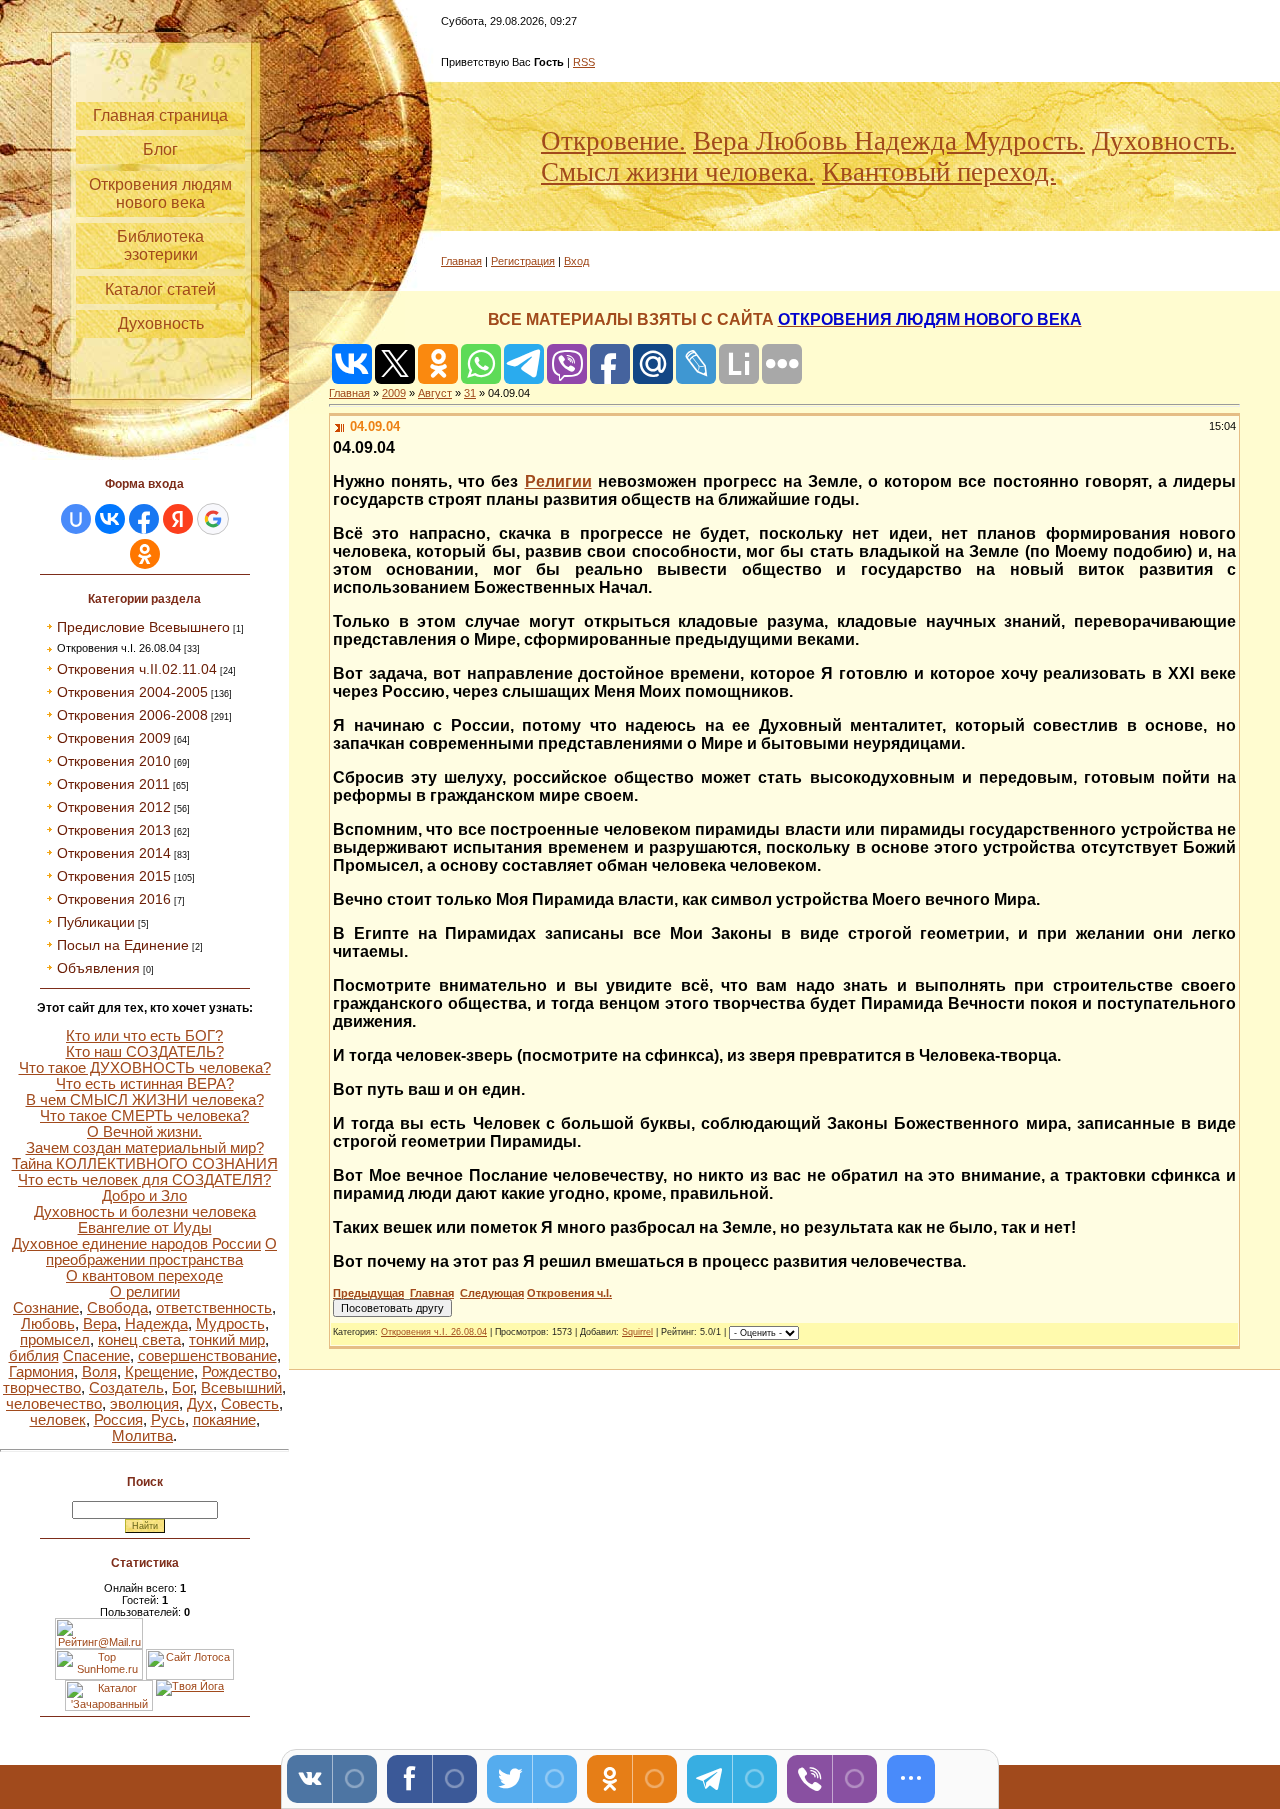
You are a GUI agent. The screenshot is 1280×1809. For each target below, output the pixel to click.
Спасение (96, 1356)
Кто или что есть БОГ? (144, 1036)
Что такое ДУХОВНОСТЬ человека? (145, 1068)
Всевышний (241, 1388)
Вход (576, 261)
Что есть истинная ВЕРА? (145, 1084)
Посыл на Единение (123, 945)
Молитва (142, 1436)
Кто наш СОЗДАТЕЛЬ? (145, 1052)
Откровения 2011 (113, 784)
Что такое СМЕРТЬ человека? (144, 1116)
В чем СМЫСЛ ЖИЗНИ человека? (145, 1100)
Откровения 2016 (114, 899)
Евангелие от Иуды (145, 1228)
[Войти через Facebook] (144, 519)
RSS (584, 62)
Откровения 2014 (114, 853)
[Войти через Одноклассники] (145, 554)
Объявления (98, 968)
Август (435, 393)
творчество (42, 1388)
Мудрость (230, 1324)
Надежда (156, 1324)
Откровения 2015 (114, 876)
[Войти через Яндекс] (178, 519)
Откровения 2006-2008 (132, 715)
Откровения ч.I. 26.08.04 (119, 648)
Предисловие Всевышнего (143, 627)
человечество (54, 1404)
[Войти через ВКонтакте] (110, 519)
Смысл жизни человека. (678, 172)
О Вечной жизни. (144, 1132)
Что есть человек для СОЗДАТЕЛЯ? (144, 1180)
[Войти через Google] (213, 519)
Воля (99, 1372)
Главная (461, 261)
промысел (55, 1340)
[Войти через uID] (76, 519)
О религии (145, 1292)
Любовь (48, 1324)
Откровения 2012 (114, 807)
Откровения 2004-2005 (132, 692)
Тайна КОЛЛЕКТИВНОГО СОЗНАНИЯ (145, 1164)
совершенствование (207, 1356)
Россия (118, 1420)
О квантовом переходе (144, 1276)
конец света (139, 1340)
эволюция (144, 1404)
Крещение (159, 1372)
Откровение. (613, 141)
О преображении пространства (161, 1252)
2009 (394, 393)
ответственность (214, 1308)
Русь (168, 1420)
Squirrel (637, 1332)
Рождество (239, 1372)
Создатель (126, 1388)
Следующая (492, 1293)
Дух (200, 1404)
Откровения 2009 (114, 738)
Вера (100, 1324)
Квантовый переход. (939, 172)
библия (34, 1356)
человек (58, 1420)
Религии (558, 481)
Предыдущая (368, 1293)
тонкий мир (227, 1340)
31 (470, 393)
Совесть (250, 1404)
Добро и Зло (144, 1196)
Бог (182, 1388)
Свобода (117, 1308)
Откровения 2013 (114, 830)
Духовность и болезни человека (145, 1212)
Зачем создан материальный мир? (145, 1148)
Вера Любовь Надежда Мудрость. (889, 141)
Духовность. (1164, 141)
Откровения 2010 (114, 761)
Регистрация (523, 261)
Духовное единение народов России (136, 1244)
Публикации (96, 922)
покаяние (224, 1420)
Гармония (41, 1372)
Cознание (46, 1308)
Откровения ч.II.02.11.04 (137, 669)
